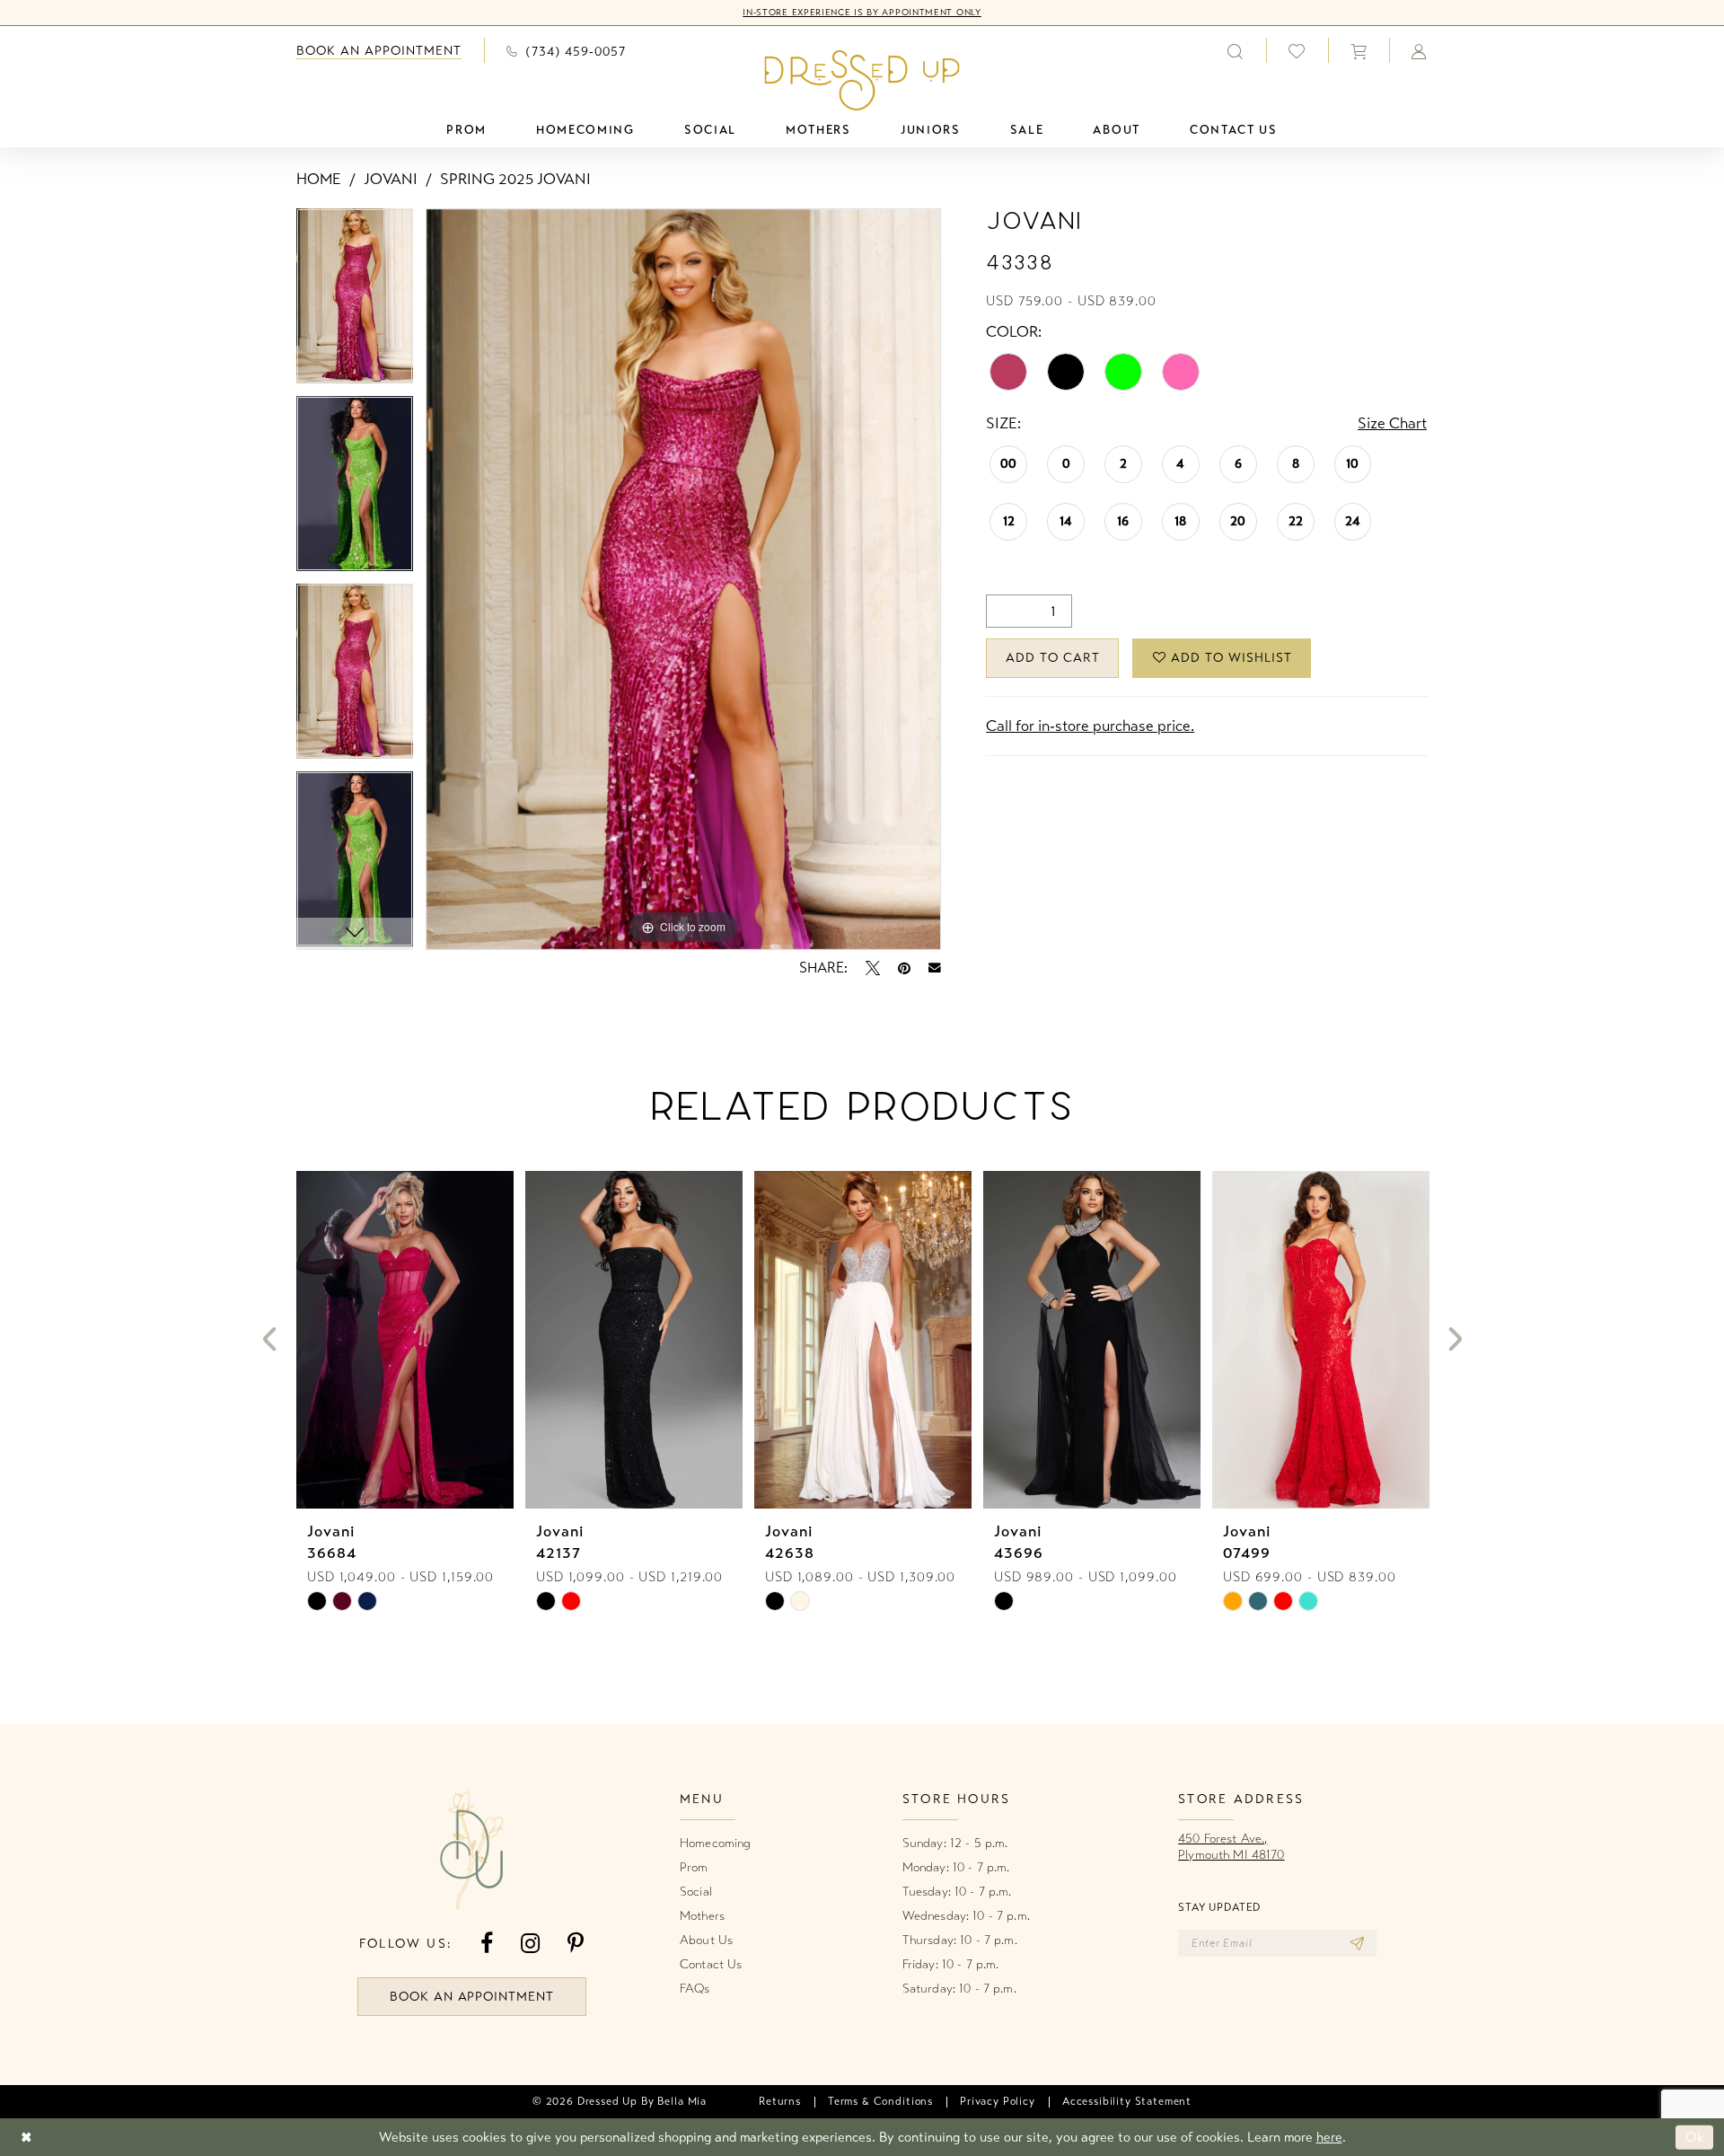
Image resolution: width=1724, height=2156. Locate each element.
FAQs (695, 1989)
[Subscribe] (1357, 1943)
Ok (1695, 2137)
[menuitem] (379, 51)
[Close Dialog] (26, 2138)
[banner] (862, 80)
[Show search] (1236, 50)
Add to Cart (1053, 658)
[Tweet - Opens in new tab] (873, 968)
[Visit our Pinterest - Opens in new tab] (576, 1944)
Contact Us (711, 1964)
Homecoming (715, 1843)
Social (696, 1892)
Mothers (702, 1916)
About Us (706, 1940)
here (1329, 2137)
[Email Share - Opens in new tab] (935, 968)
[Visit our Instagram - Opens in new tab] (530, 1944)
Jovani (391, 179)
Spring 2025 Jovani (515, 179)
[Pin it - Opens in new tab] (904, 968)
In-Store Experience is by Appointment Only (862, 13)
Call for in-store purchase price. (1090, 726)
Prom (694, 1867)
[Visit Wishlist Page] (1297, 51)
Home (319, 179)
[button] (1359, 50)
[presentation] (405, 1340)
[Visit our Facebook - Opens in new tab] (487, 1944)
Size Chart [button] (1392, 423)
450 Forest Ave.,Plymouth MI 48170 (1231, 1847)
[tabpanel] (355, 302)
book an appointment (472, 1997)
